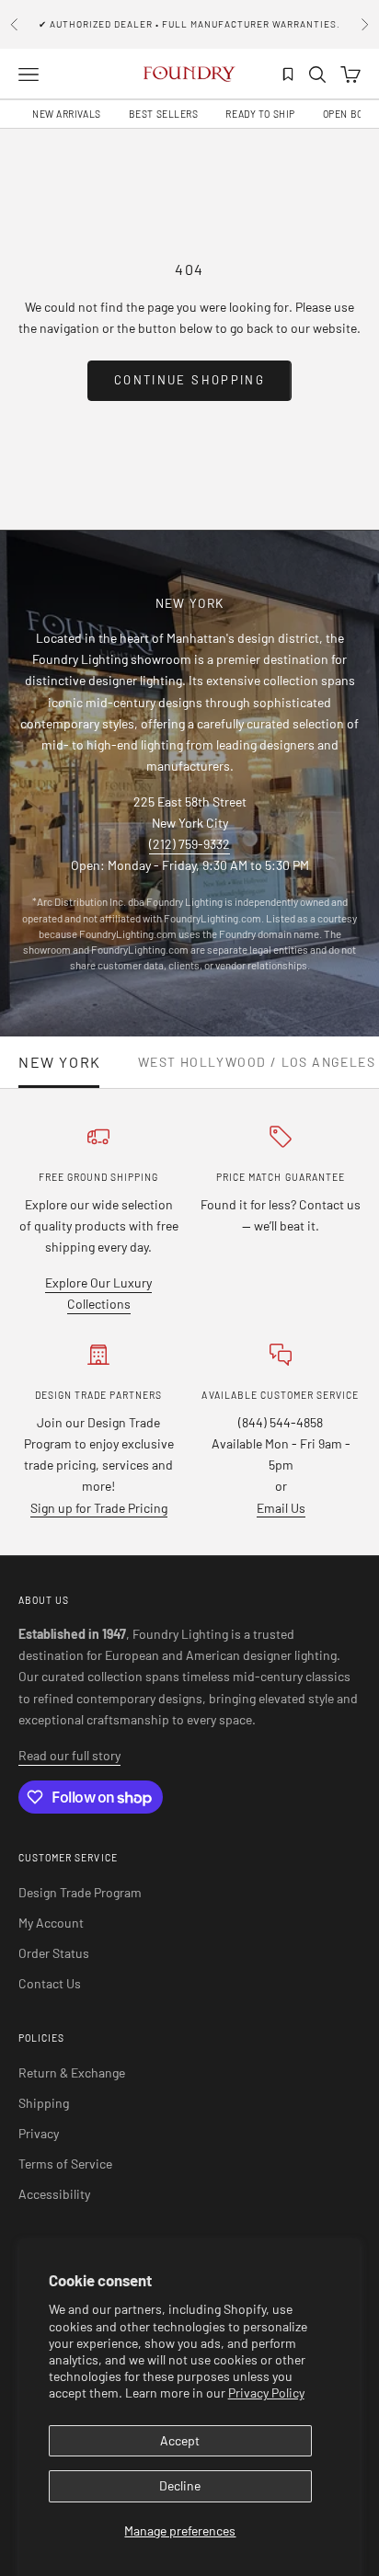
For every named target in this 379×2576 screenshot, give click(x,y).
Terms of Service (65, 2164)
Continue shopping (189, 380)
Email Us (281, 1508)
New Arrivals (67, 114)
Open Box (346, 114)
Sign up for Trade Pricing (99, 1508)
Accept (180, 2440)
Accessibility (54, 2194)
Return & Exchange (72, 2072)
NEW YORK (60, 1062)
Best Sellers (164, 114)
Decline (180, 2485)
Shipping (44, 2103)
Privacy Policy (266, 2393)
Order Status (54, 1953)
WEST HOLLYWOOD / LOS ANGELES (257, 1062)
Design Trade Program (80, 1892)
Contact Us (50, 1983)
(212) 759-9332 (189, 844)
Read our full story (69, 1755)
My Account (51, 1923)
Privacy (39, 2133)
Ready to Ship (260, 114)
